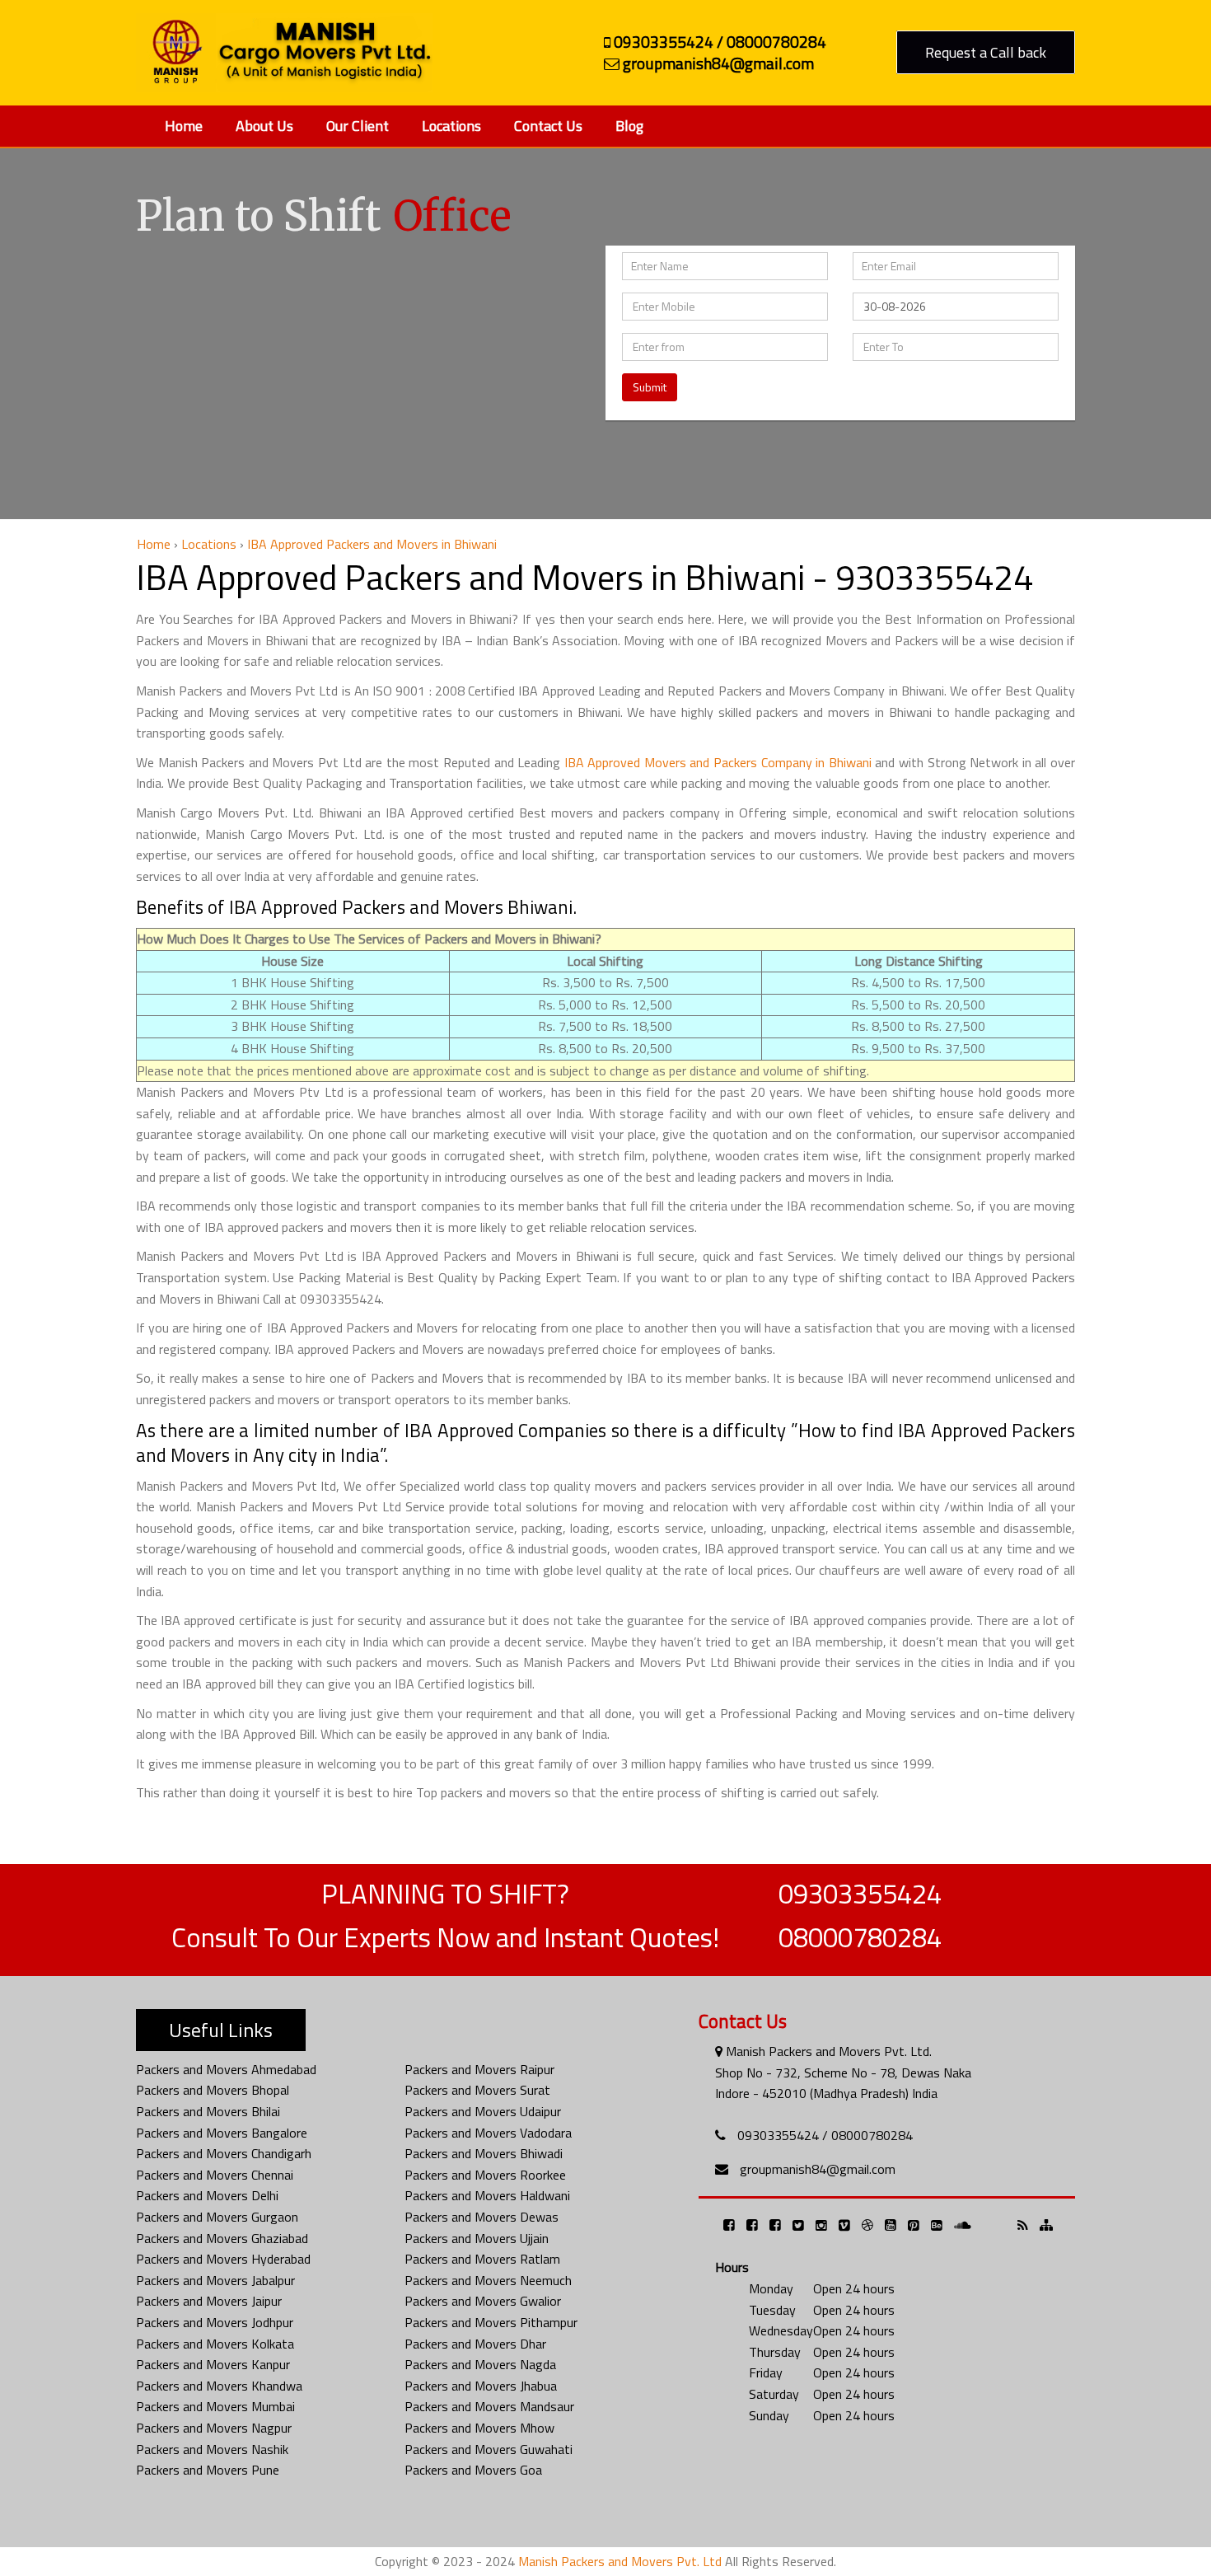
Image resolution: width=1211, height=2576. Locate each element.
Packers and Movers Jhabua (481, 2386)
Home (184, 126)
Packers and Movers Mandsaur (489, 2406)
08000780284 (860, 1937)
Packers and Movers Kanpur (213, 2364)
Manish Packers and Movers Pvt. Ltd (620, 2561)
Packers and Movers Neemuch (488, 2280)
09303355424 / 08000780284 (825, 2135)
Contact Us (548, 126)
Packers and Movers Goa (473, 2470)
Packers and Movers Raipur (479, 2069)
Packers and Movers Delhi (207, 2195)
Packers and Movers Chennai (215, 2175)
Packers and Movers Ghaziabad (222, 2238)
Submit (650, 387)
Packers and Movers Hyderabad (223, 2259)
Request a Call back (986, 52)
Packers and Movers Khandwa (219, 2386)
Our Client (358, 126)
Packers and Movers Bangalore (222, 2133)
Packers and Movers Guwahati (489, 2449)
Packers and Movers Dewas (482, 2217)
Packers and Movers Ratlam (482, 2259)
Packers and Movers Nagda (480, 2364)
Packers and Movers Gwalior (483, 2301)
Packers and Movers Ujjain (477, 2238)
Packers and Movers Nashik (212, 2449)
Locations (451, 126)
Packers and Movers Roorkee (485, 2175)
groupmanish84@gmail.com (818, 2169)
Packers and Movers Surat (477, 2090)
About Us (264, 126)
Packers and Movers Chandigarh (224, 2153)
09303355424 (860, 1894)
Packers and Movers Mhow (479, 2428)
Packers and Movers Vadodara (488, 2133)
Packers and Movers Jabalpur (215, 2280)
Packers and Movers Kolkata (215, 2344)
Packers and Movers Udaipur (483, 2111)
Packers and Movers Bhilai (208, 2111)
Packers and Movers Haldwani (487, 2195)
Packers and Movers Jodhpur (215, 2322)
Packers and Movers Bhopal (213, 2090)
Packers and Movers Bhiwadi (484, 2153)
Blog (629, 126)
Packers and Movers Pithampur (491, 2322)
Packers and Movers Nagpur (214, 2428)
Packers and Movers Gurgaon (217, 2217)
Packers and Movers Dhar (475, 2344)
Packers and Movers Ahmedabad (226, 2069)
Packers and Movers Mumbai (215, 2406)
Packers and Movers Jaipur (209, 2301)
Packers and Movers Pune (208, 2470)
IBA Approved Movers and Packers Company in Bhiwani (718, 762)
